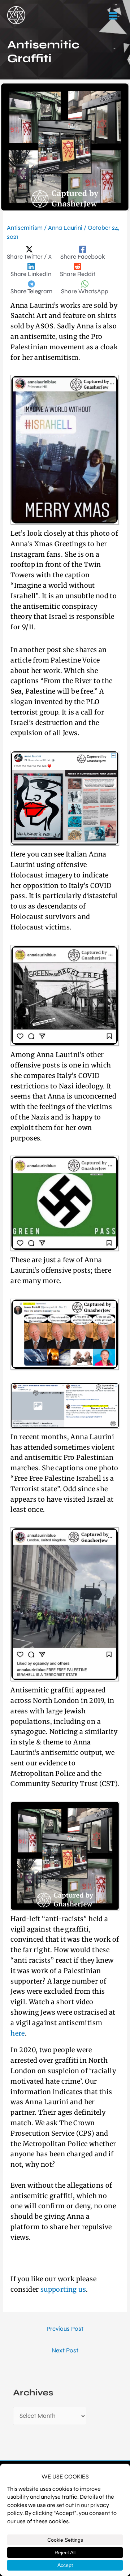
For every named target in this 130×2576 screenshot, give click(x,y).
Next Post (65, 2350)
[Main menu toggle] (113, 16)
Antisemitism (25, 228)
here (18, 2033)
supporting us (63, 2289)
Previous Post (65, 2329)
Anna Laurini (65, 228)
